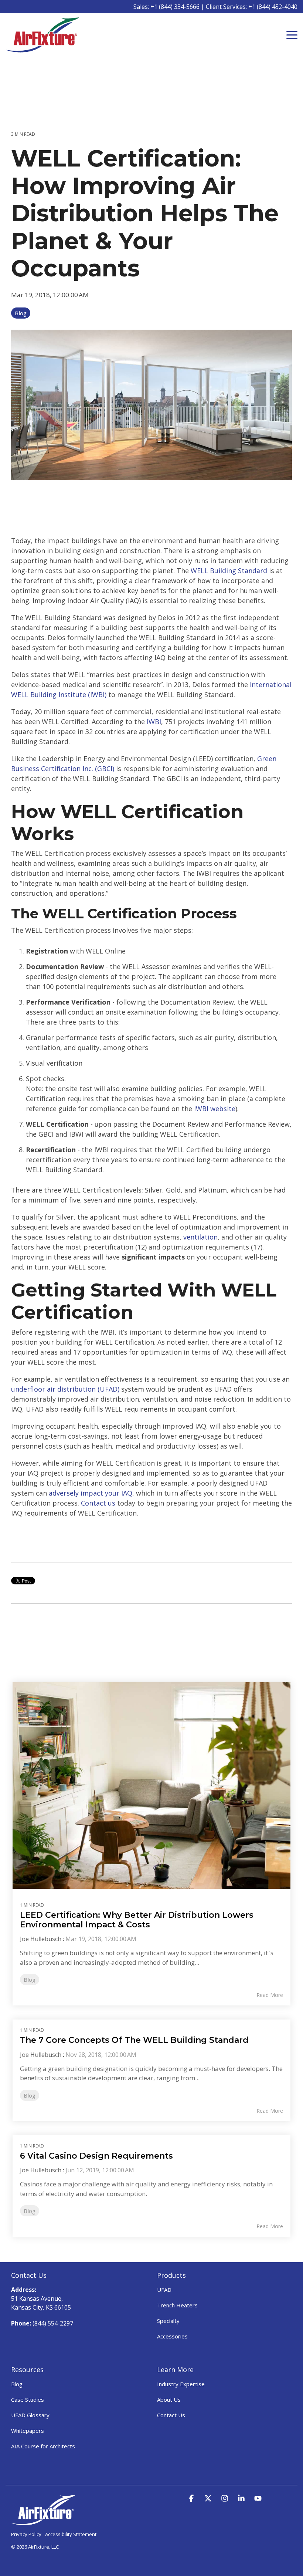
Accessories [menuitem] (172, 2336)
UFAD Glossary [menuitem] (30, 2415)
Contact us (98, 1503)
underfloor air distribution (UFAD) (65, 1389)
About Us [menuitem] (169, 2400)
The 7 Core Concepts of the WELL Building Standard (134, 2040)
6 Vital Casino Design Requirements (96, 2156)
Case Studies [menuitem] (28, 2400)
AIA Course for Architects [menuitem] (43, 2446)
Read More (270, 1995)
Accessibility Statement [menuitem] (71, 2534)
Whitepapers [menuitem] (28, 2431)
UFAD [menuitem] (164, 2290)
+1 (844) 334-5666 (175, 7)
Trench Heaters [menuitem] (177, 2305)
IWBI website (215, 1109)
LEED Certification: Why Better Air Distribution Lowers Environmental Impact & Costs (137, 1920)
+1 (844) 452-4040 (273, 7)
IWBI (154, 722)
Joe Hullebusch (41, 1939)
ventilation (200, 1237)
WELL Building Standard (229, 571)
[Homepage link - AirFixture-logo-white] (43, 2522)
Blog (21, 313)
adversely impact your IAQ (91, 1493)
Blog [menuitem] (17, 2384)
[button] (292, 34)
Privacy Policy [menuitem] (26, 2534)
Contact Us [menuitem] (171, 2415)
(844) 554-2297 (53, 2323)
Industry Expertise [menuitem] (181, 2384)
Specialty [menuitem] (168, 2321)
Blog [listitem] (30, 1980)
